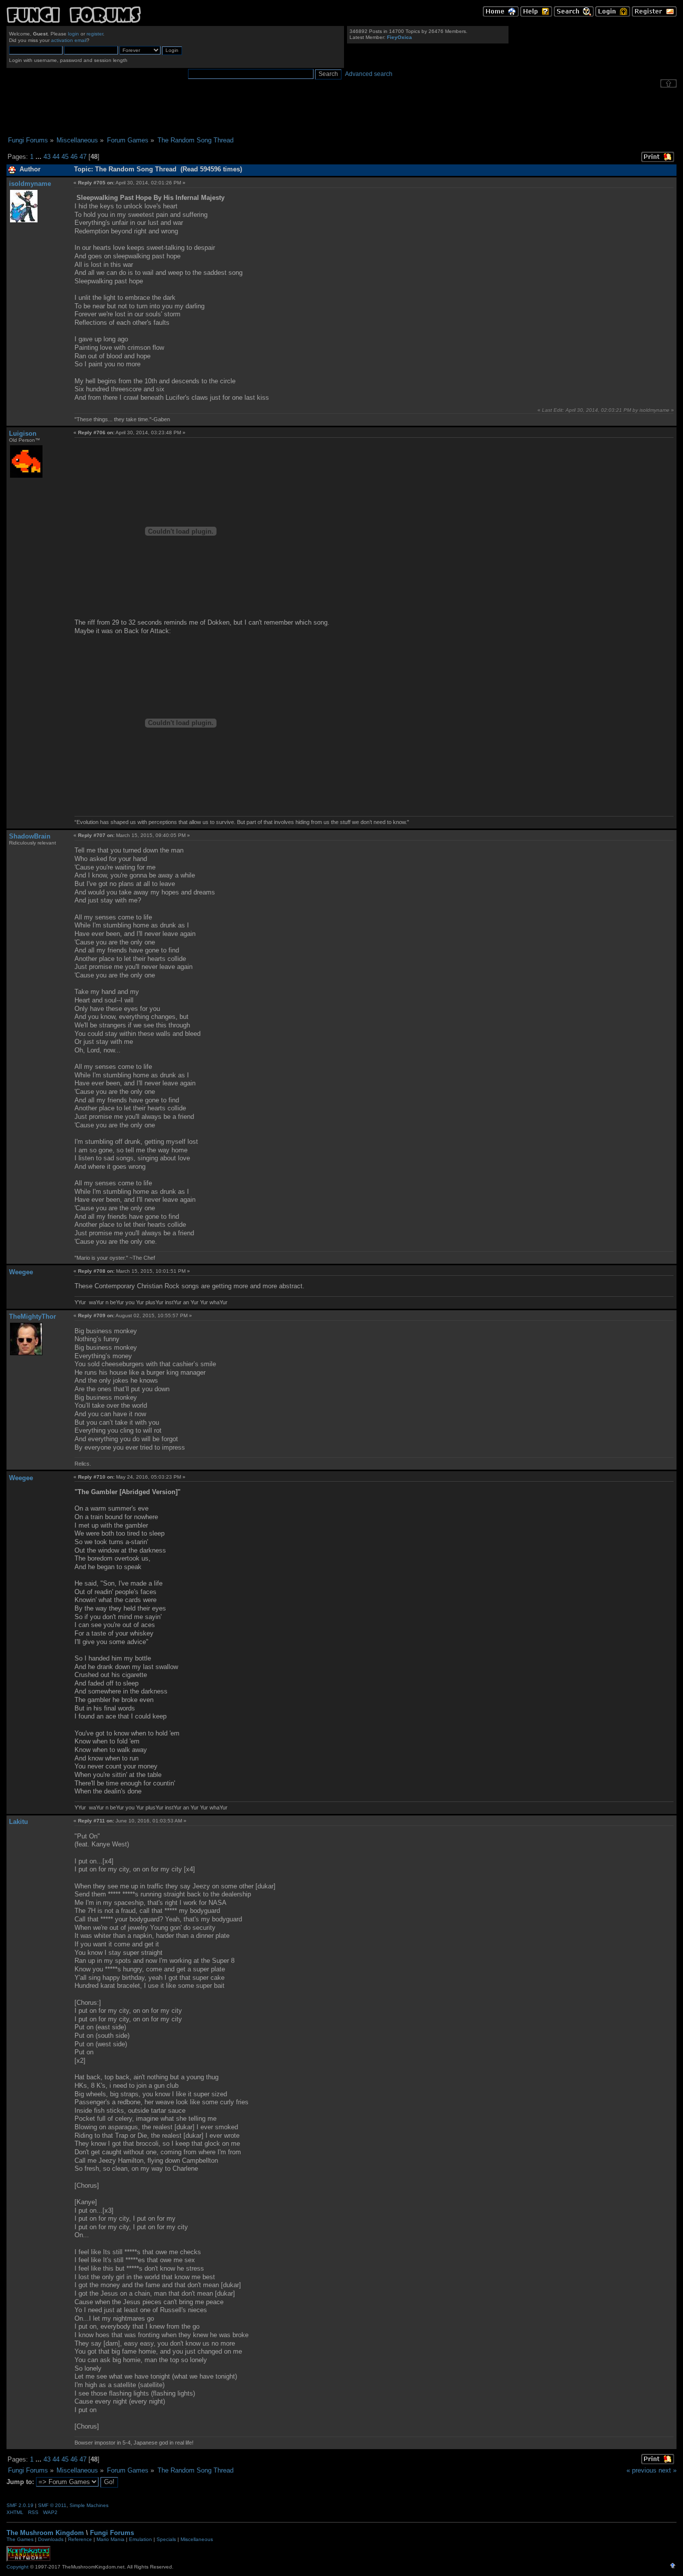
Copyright (17, 2567)
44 (56, 157)
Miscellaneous (197, 2539)
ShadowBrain (30, 836)
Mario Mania (110, 2539)
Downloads (51, 2539)
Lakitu (18, 1822)
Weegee (21, 1272)
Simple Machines (89, 2505)
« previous (641, 2470)
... (39, 157)
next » (667, 2470)
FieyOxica (399, 37)
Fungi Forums (112, 2533)
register (95, 34)
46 (74, 157)
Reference (80, 2539)
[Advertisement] (341, 112)
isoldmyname (30, 184)
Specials (166, 2539)
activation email (69, 40)
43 (47, 157)
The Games (20, 2539)
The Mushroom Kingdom (45, 2533)
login (73, 34)
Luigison (23, 433)
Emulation (140, 2539)
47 (83, 157)
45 (65, 157)
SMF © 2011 (52, 2505)
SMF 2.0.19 (20, 2505)
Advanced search (369, 74)
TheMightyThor (32, 1316)
